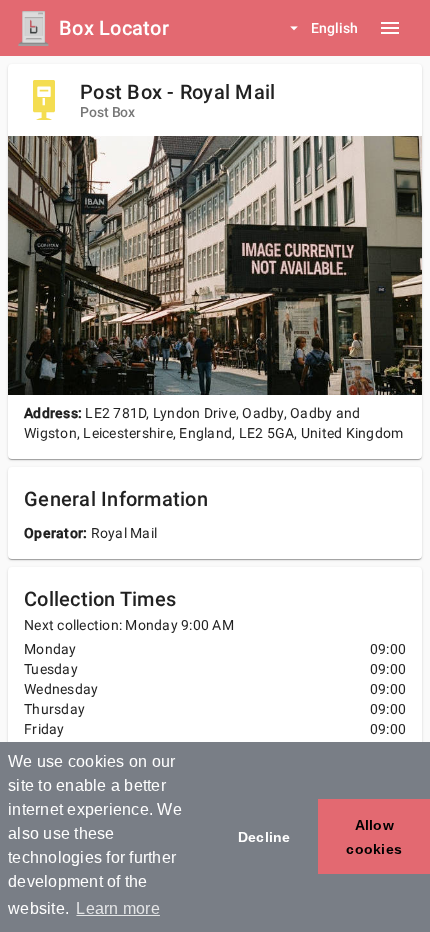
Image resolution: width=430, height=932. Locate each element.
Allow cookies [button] (374, 837)
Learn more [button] (118, 908)
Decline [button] (264, 837)
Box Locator (114, 28)
